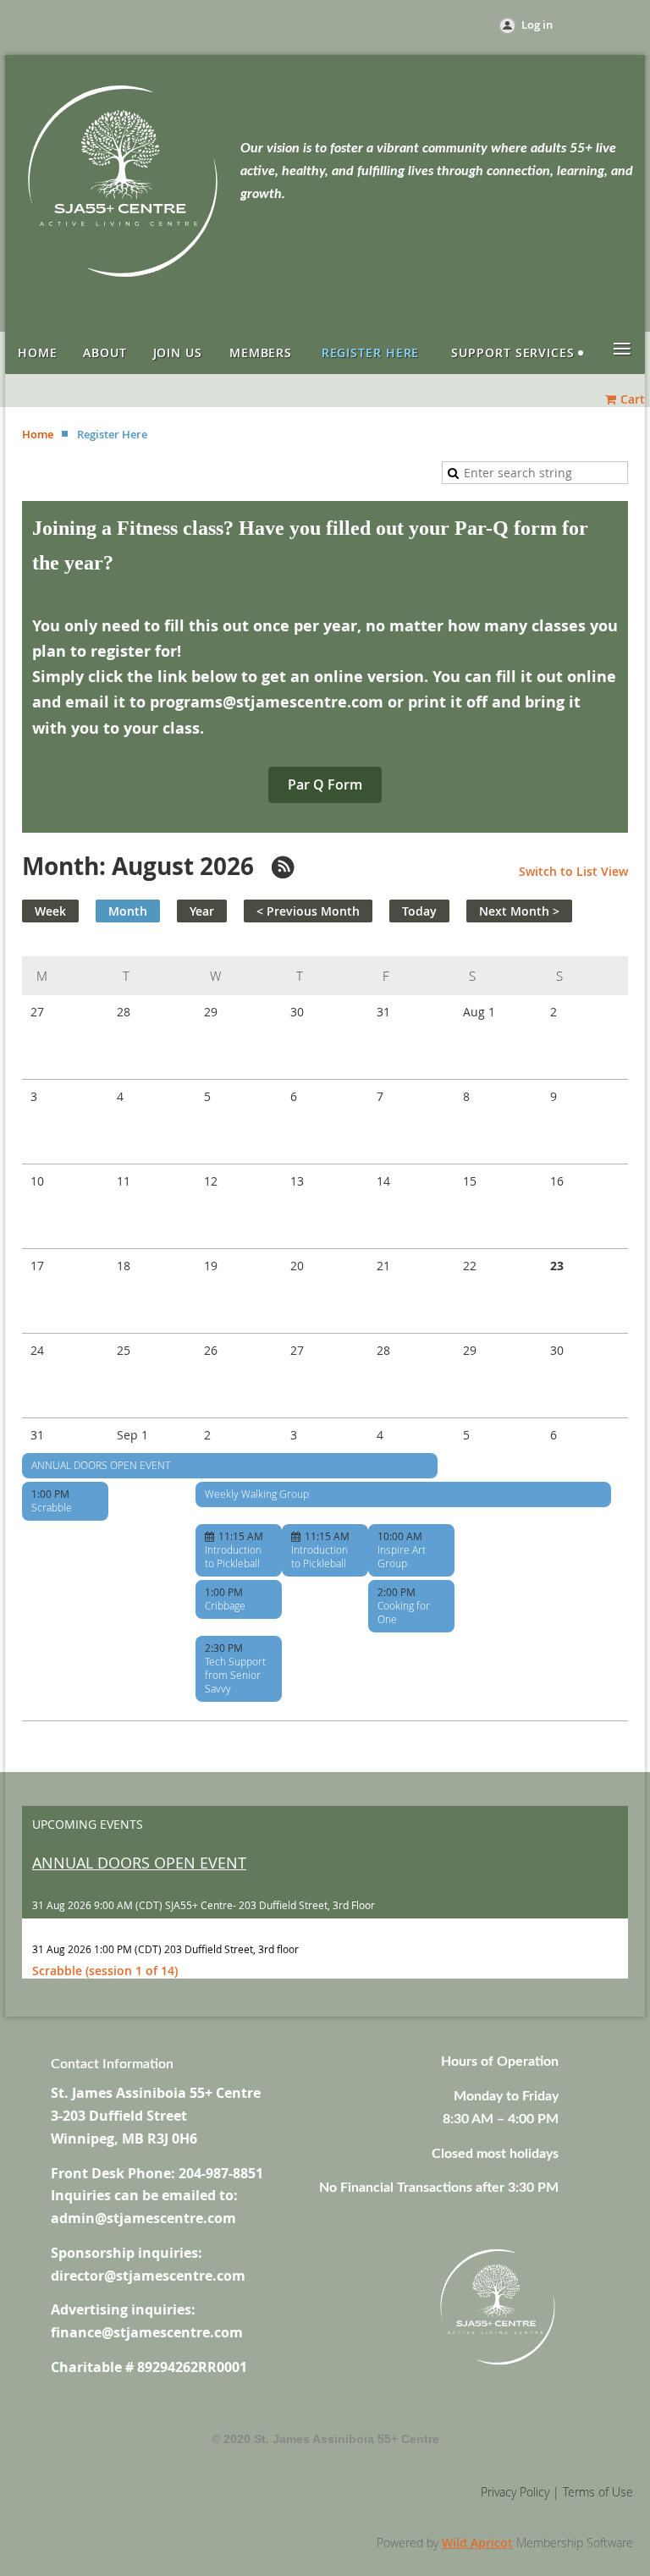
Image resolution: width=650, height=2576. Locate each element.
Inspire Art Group (402, 1556)
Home (38, 434)
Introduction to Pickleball (233, 1556)
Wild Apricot (477, 2543)
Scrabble (52, 1507)
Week (50, 911)
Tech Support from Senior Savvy (235, 1675)
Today (419, 911)
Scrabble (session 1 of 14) (105, 1971)
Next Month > (519, 911)
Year (202, 911)
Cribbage (225, 1605)
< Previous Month (308, 911)
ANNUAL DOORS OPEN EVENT (101, 1465)
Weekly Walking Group (257, 1494)
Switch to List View (573, 871)
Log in (537, 25)
